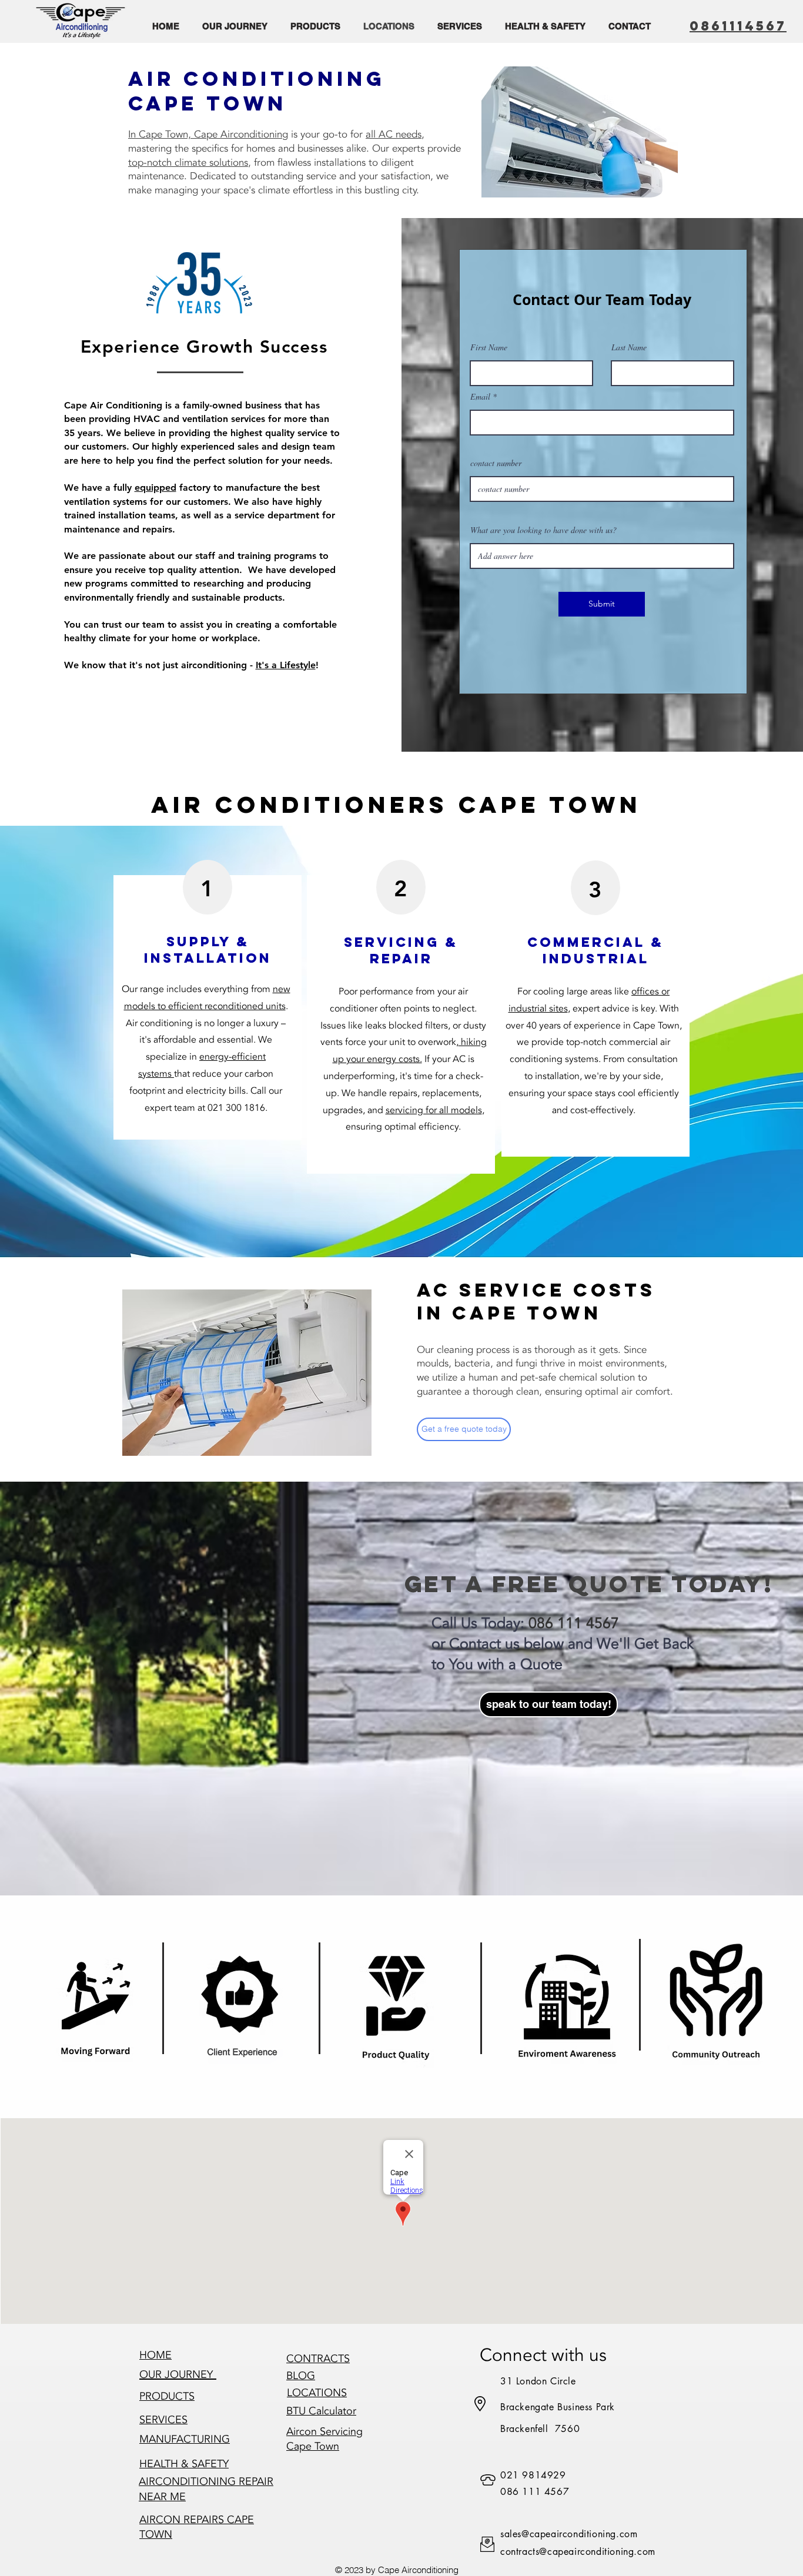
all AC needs (394, 134)
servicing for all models (434, 1110)
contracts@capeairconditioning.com (578, 2552)
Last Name (629, 347)
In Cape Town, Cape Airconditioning (208, 134)
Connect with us (543, 2355)
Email (480, 397)
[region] (244, 2006)
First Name (489, 347)
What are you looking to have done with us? (543, 530)
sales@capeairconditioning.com (569, 2534)
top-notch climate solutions (188, 163)
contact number (496, 463)
